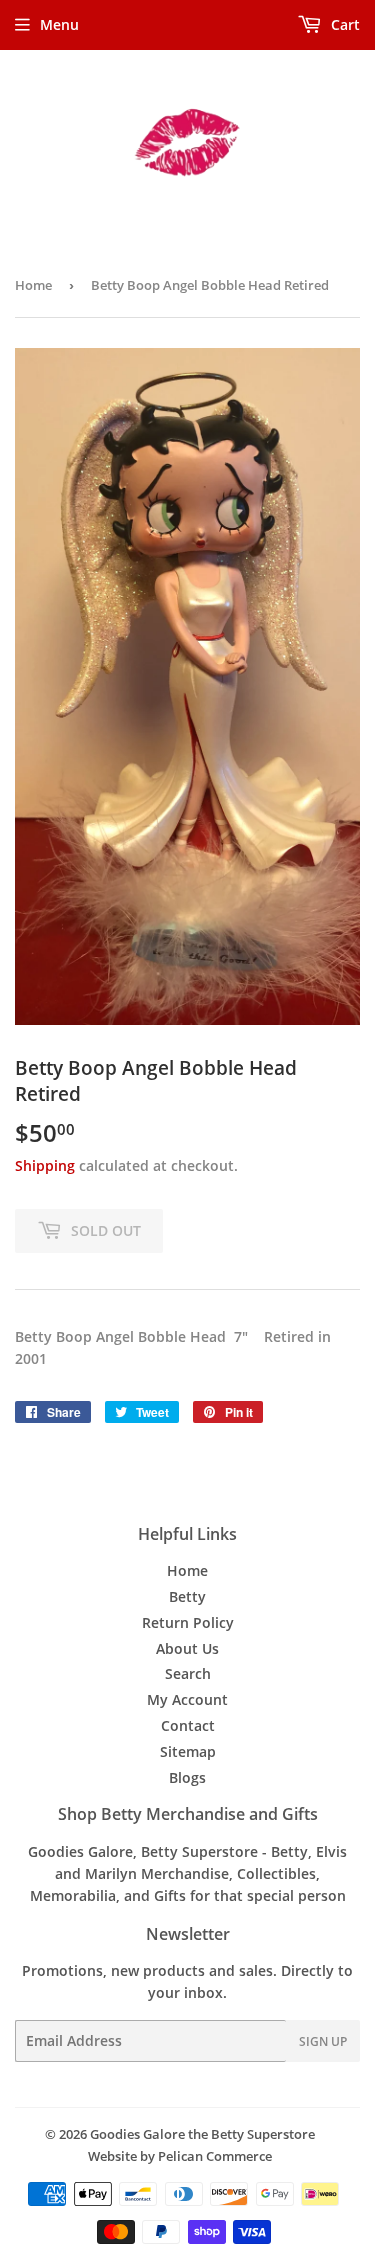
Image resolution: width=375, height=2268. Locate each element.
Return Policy (188, 1622)
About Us (187, 1648)
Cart (343, 24)
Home (33, 285)
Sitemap (188, 1751)
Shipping (45, 1165)
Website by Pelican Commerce (180, 2156)
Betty (187, 1596)
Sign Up (323, 2041)
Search (188, 1673)
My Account (187, 1699)
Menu (59, 24)
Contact (188, 1725)
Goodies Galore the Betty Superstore (202, 2134)
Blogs (187, 1777)
